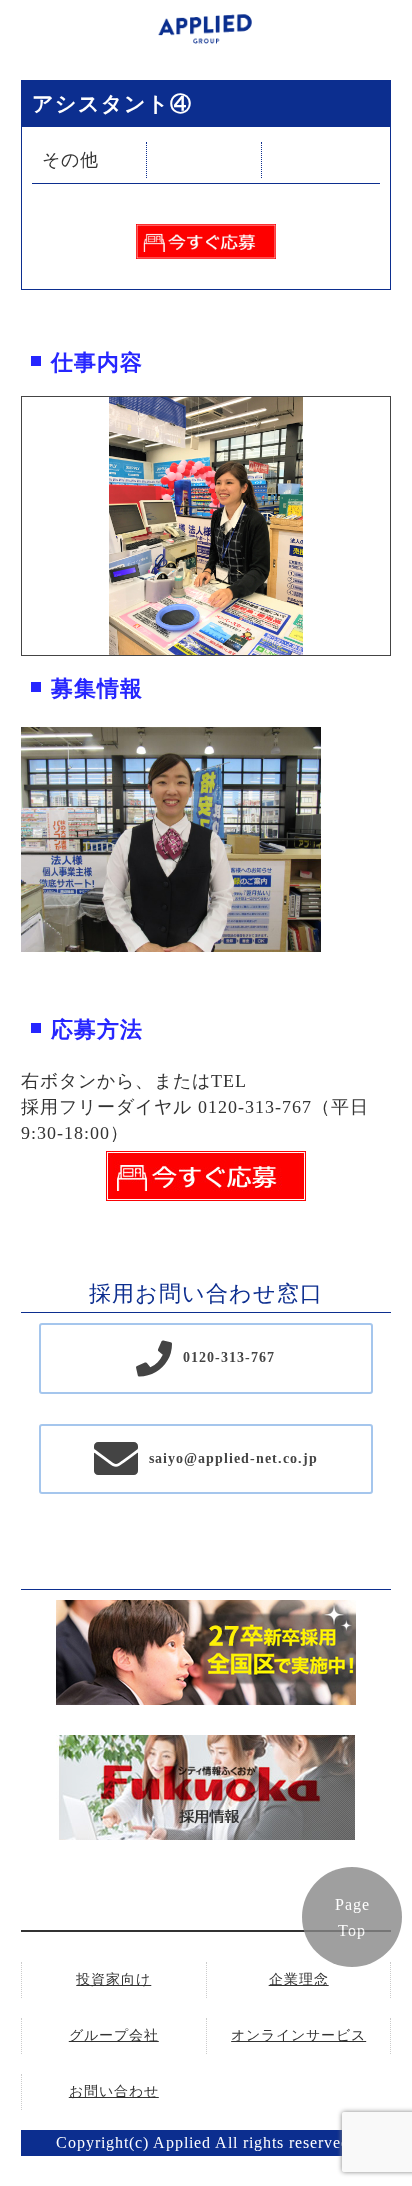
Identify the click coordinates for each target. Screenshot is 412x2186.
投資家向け (113, 1979)
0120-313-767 (229, 1357)
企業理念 (299, 1979)
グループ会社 (114, 2035)
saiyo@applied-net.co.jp (233, 1458)
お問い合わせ (114, 2091)
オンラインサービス (298, 2035)
